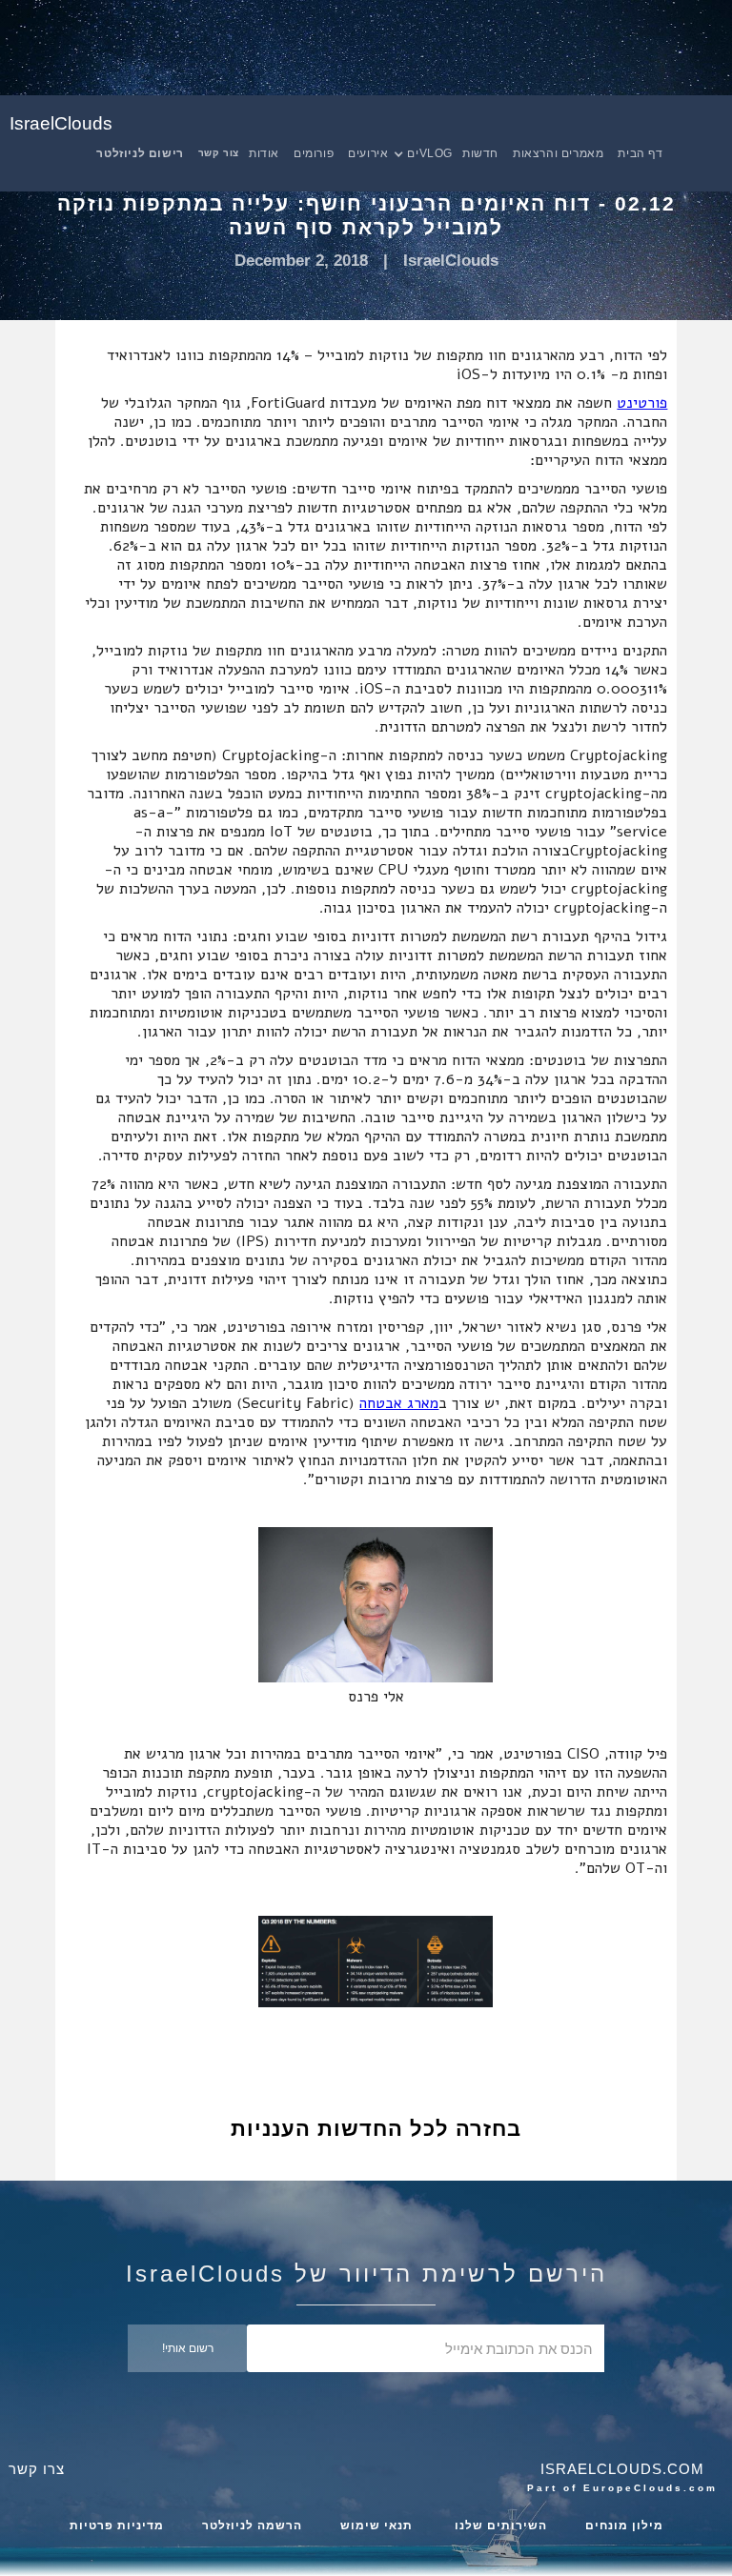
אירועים (368, 153)
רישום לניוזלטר (140, 153)
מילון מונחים (624, 2526)
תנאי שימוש (376, 2526)
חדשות (480, 153)
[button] (432, 153)
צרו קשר (37, 2469)
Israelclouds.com (622, 2469)
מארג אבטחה (399, 1403)
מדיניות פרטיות (117, 2526)
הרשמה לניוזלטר (252, 2526)
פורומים (314, 153)
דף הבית (640, 153)
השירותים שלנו (499, 2526)
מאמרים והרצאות (558, 153)
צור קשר (219, 153)
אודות (264, 153)
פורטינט (642, 403)
